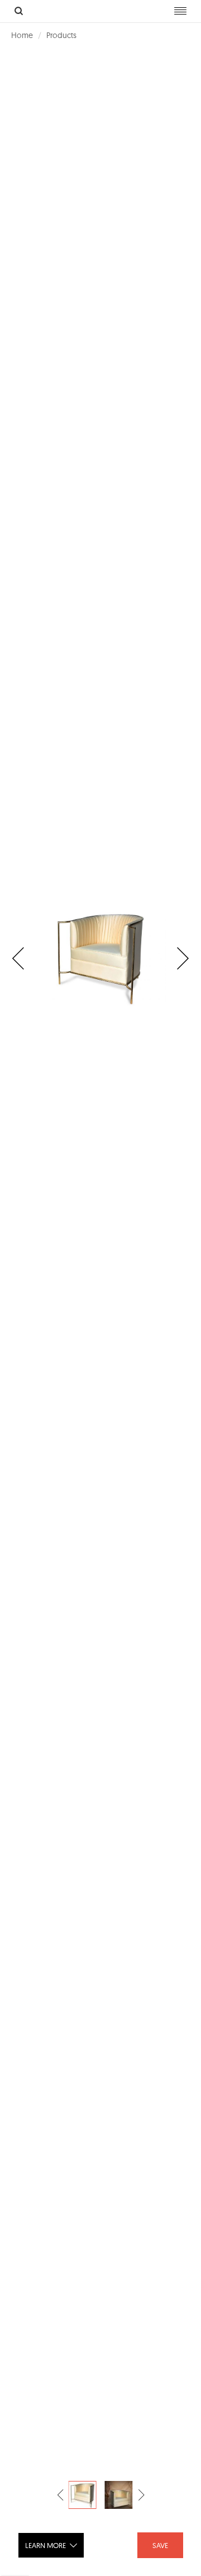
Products (61, 35)
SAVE (160, 2545)
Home (22, 35)
